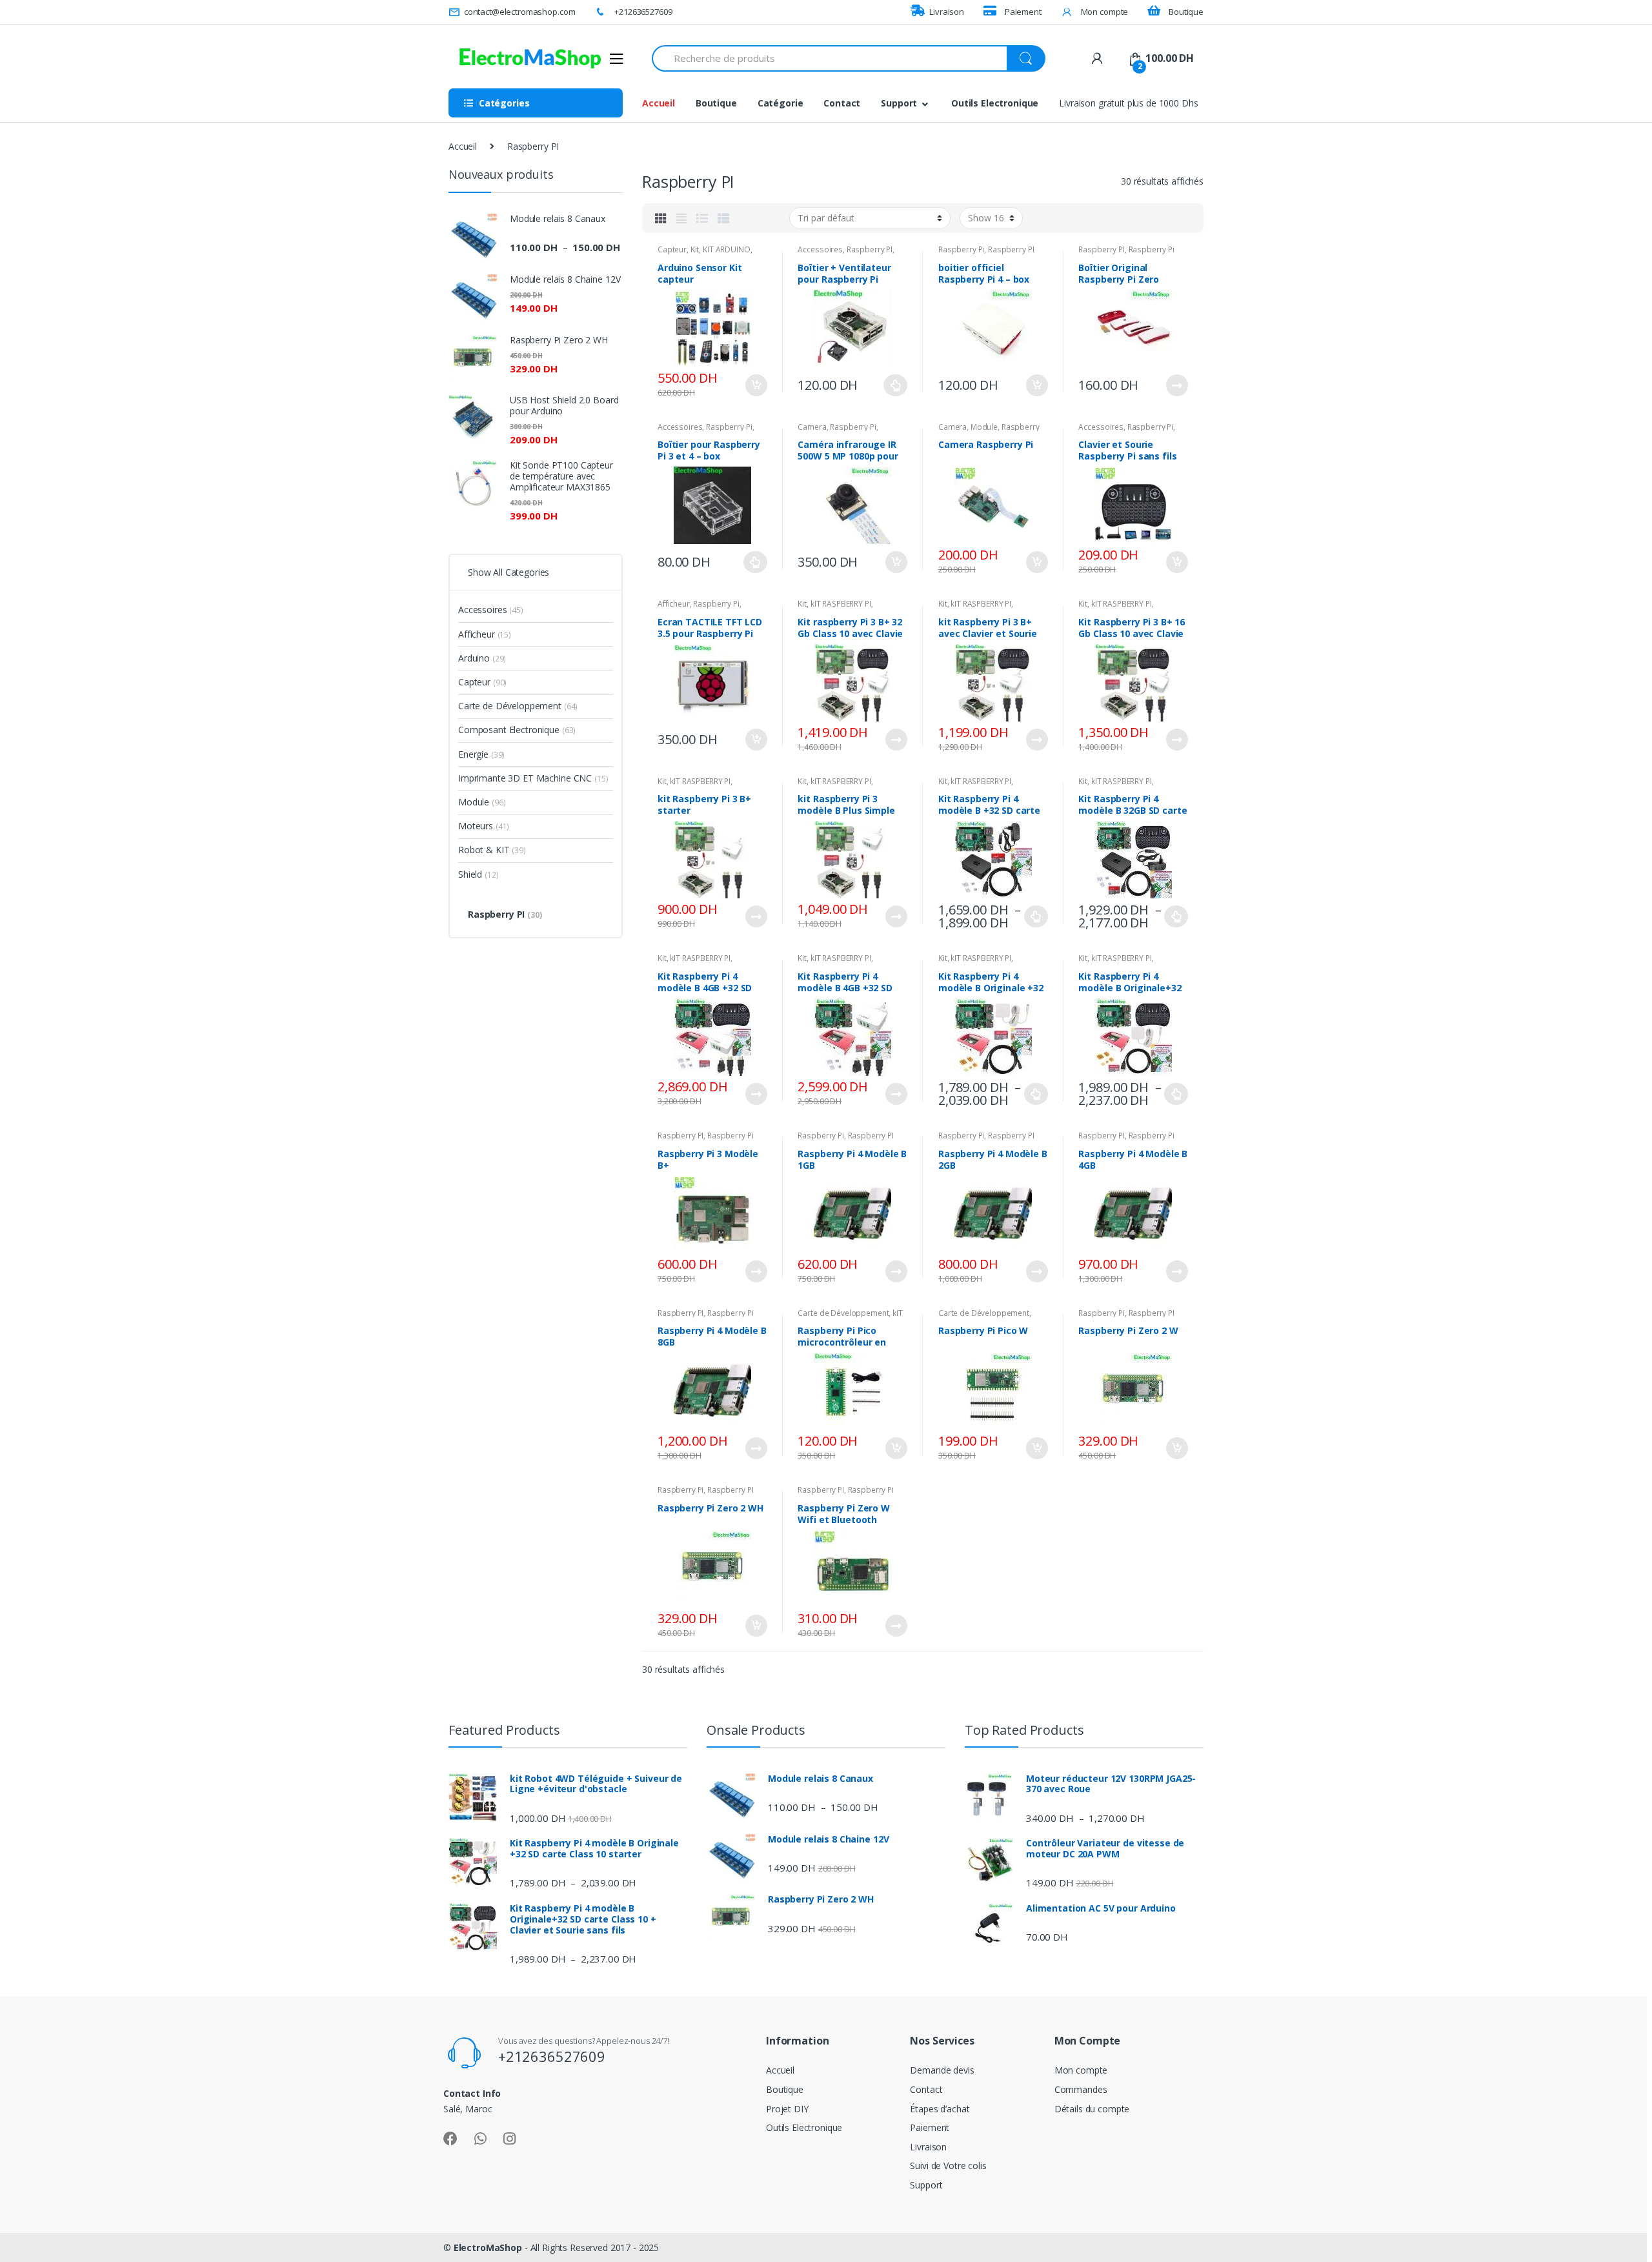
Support (899, 103)
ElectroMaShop (489, 2247)
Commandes (1081, 2089)
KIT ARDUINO (726, 249)
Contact (842, 103)
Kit (695, 249)
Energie (481, 754)
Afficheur (674, 604)
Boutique (1186, 12)
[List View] (702, 218)
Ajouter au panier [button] (756, 385)
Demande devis (942, 2070)
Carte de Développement (843, 1313)
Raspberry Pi (961, 249)
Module (984, 427)
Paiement (1023, 12)
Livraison (947, 12)
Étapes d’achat (940, 2109)
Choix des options (896, 385)
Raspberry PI (870, 249)
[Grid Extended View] (681, 218)
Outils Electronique (995, 103)
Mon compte (1104, 12)
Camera (812, 427)
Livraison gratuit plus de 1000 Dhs (1128, 103)
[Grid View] (661, 218)
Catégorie (781, 103)
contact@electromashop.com (519, 12)
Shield (478, 874)
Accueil (659, 103)
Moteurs (484, 826)
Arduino (482, 658)
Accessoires (820, 249)
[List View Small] (723, 218)
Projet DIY (787, 2109)
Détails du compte (1092, 2109)
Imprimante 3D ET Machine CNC (533, 778)
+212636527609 (643, 12)
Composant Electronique (517, 730)
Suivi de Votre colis (948, 2166)
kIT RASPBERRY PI (841, 604)
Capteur (672, 249)
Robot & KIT (492, 850)
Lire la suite (1176, 385)
